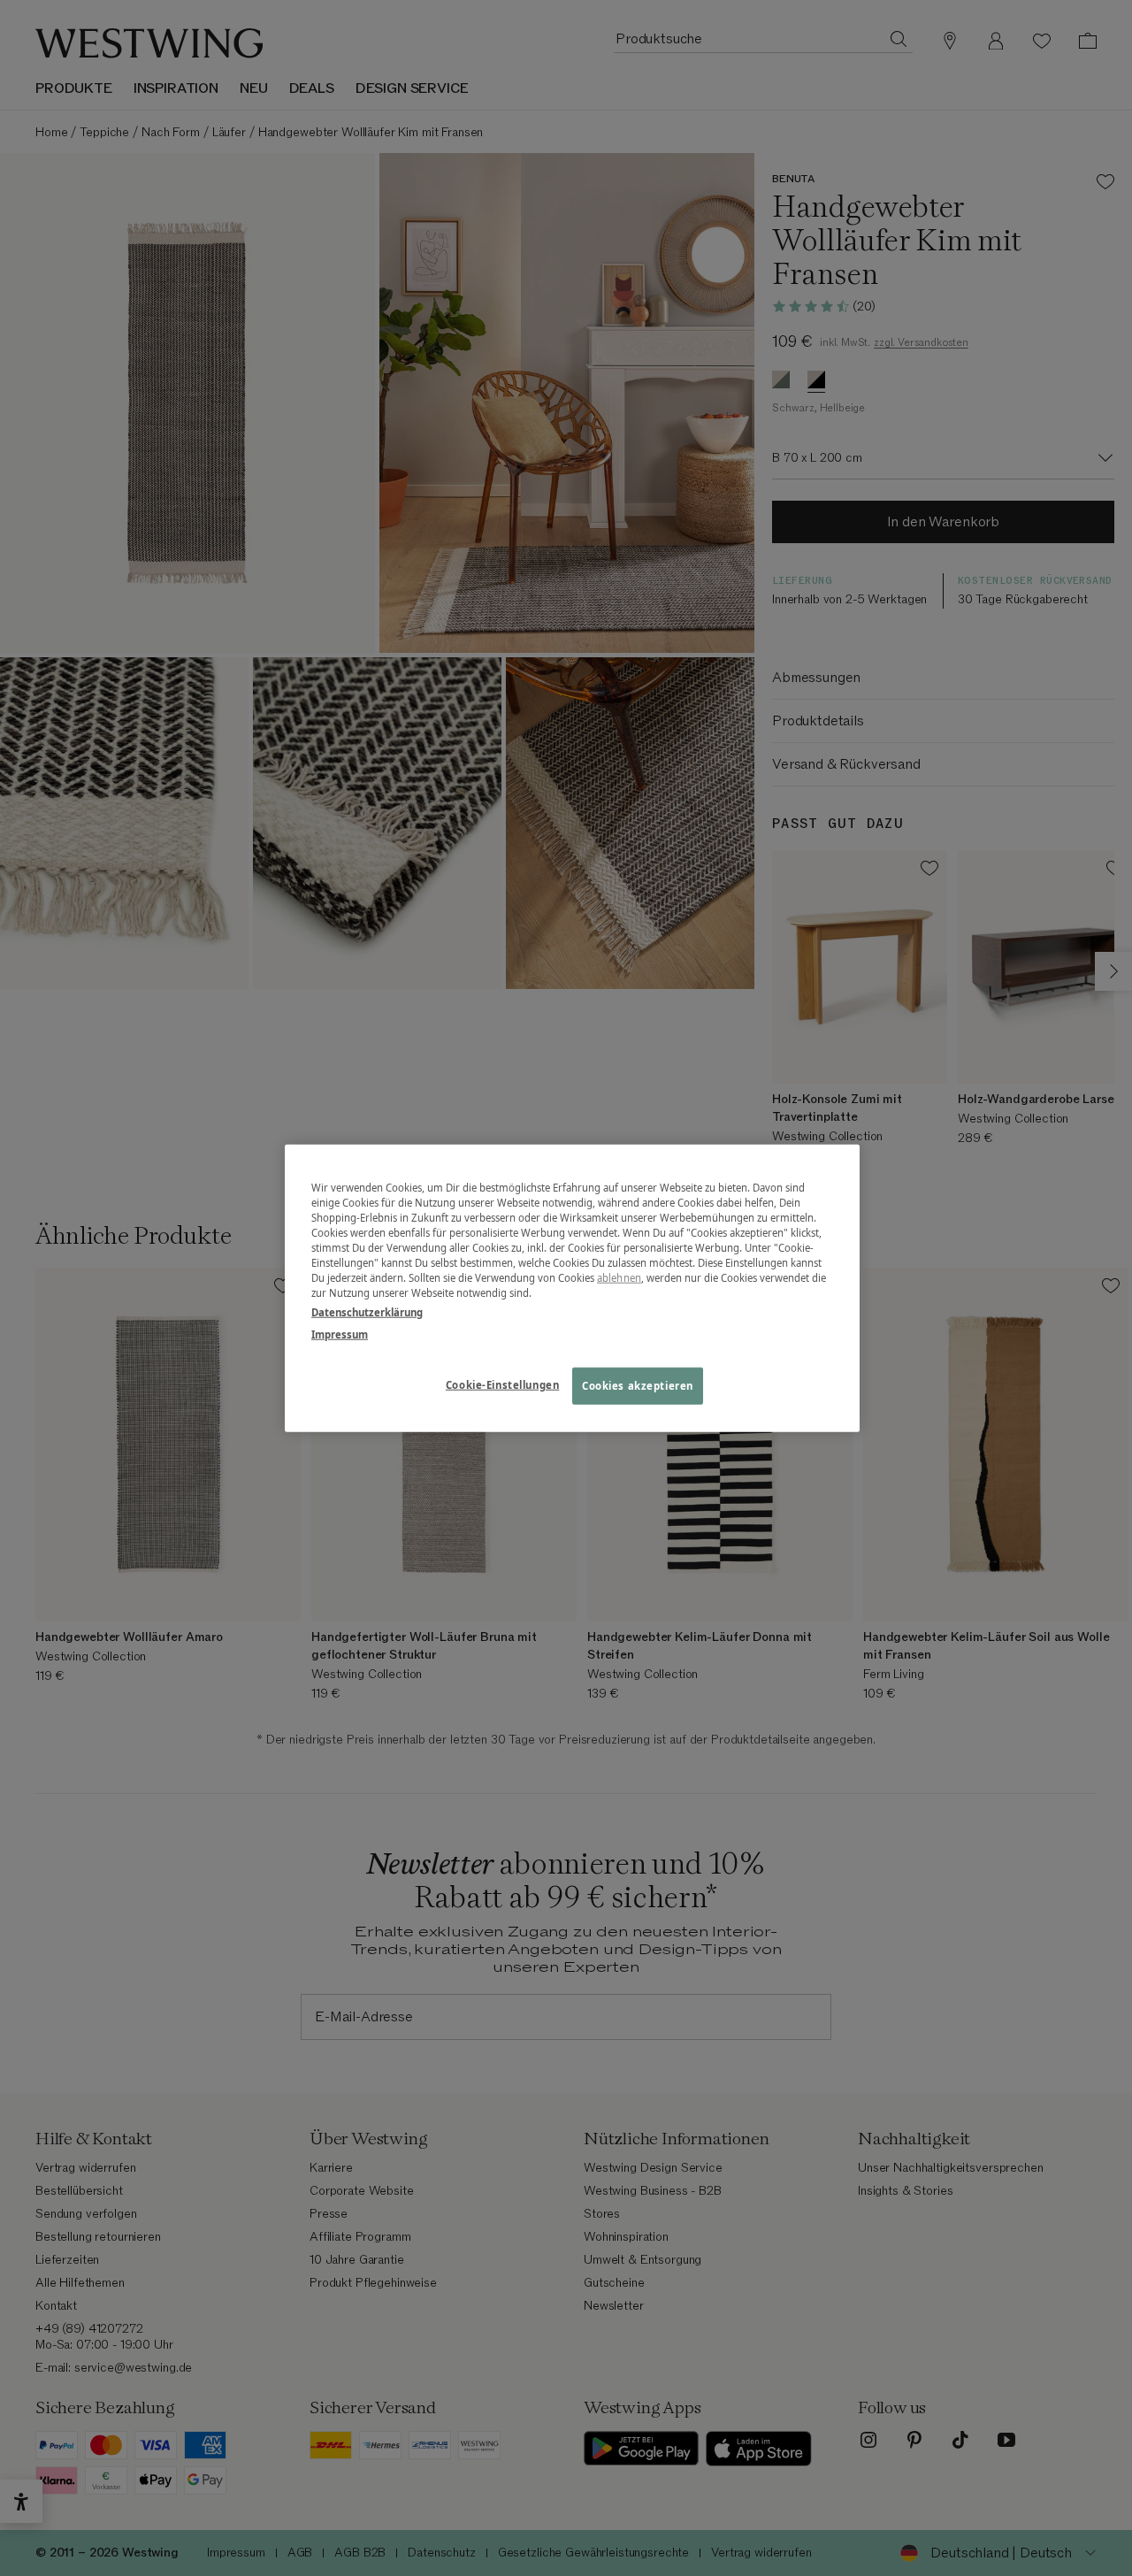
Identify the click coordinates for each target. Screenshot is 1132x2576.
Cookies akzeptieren (638, 1385)
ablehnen (619, 1278)
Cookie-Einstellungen (502, 1384)
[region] (572, 1288)
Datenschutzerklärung (367, 1311)
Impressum (340, 1334)
